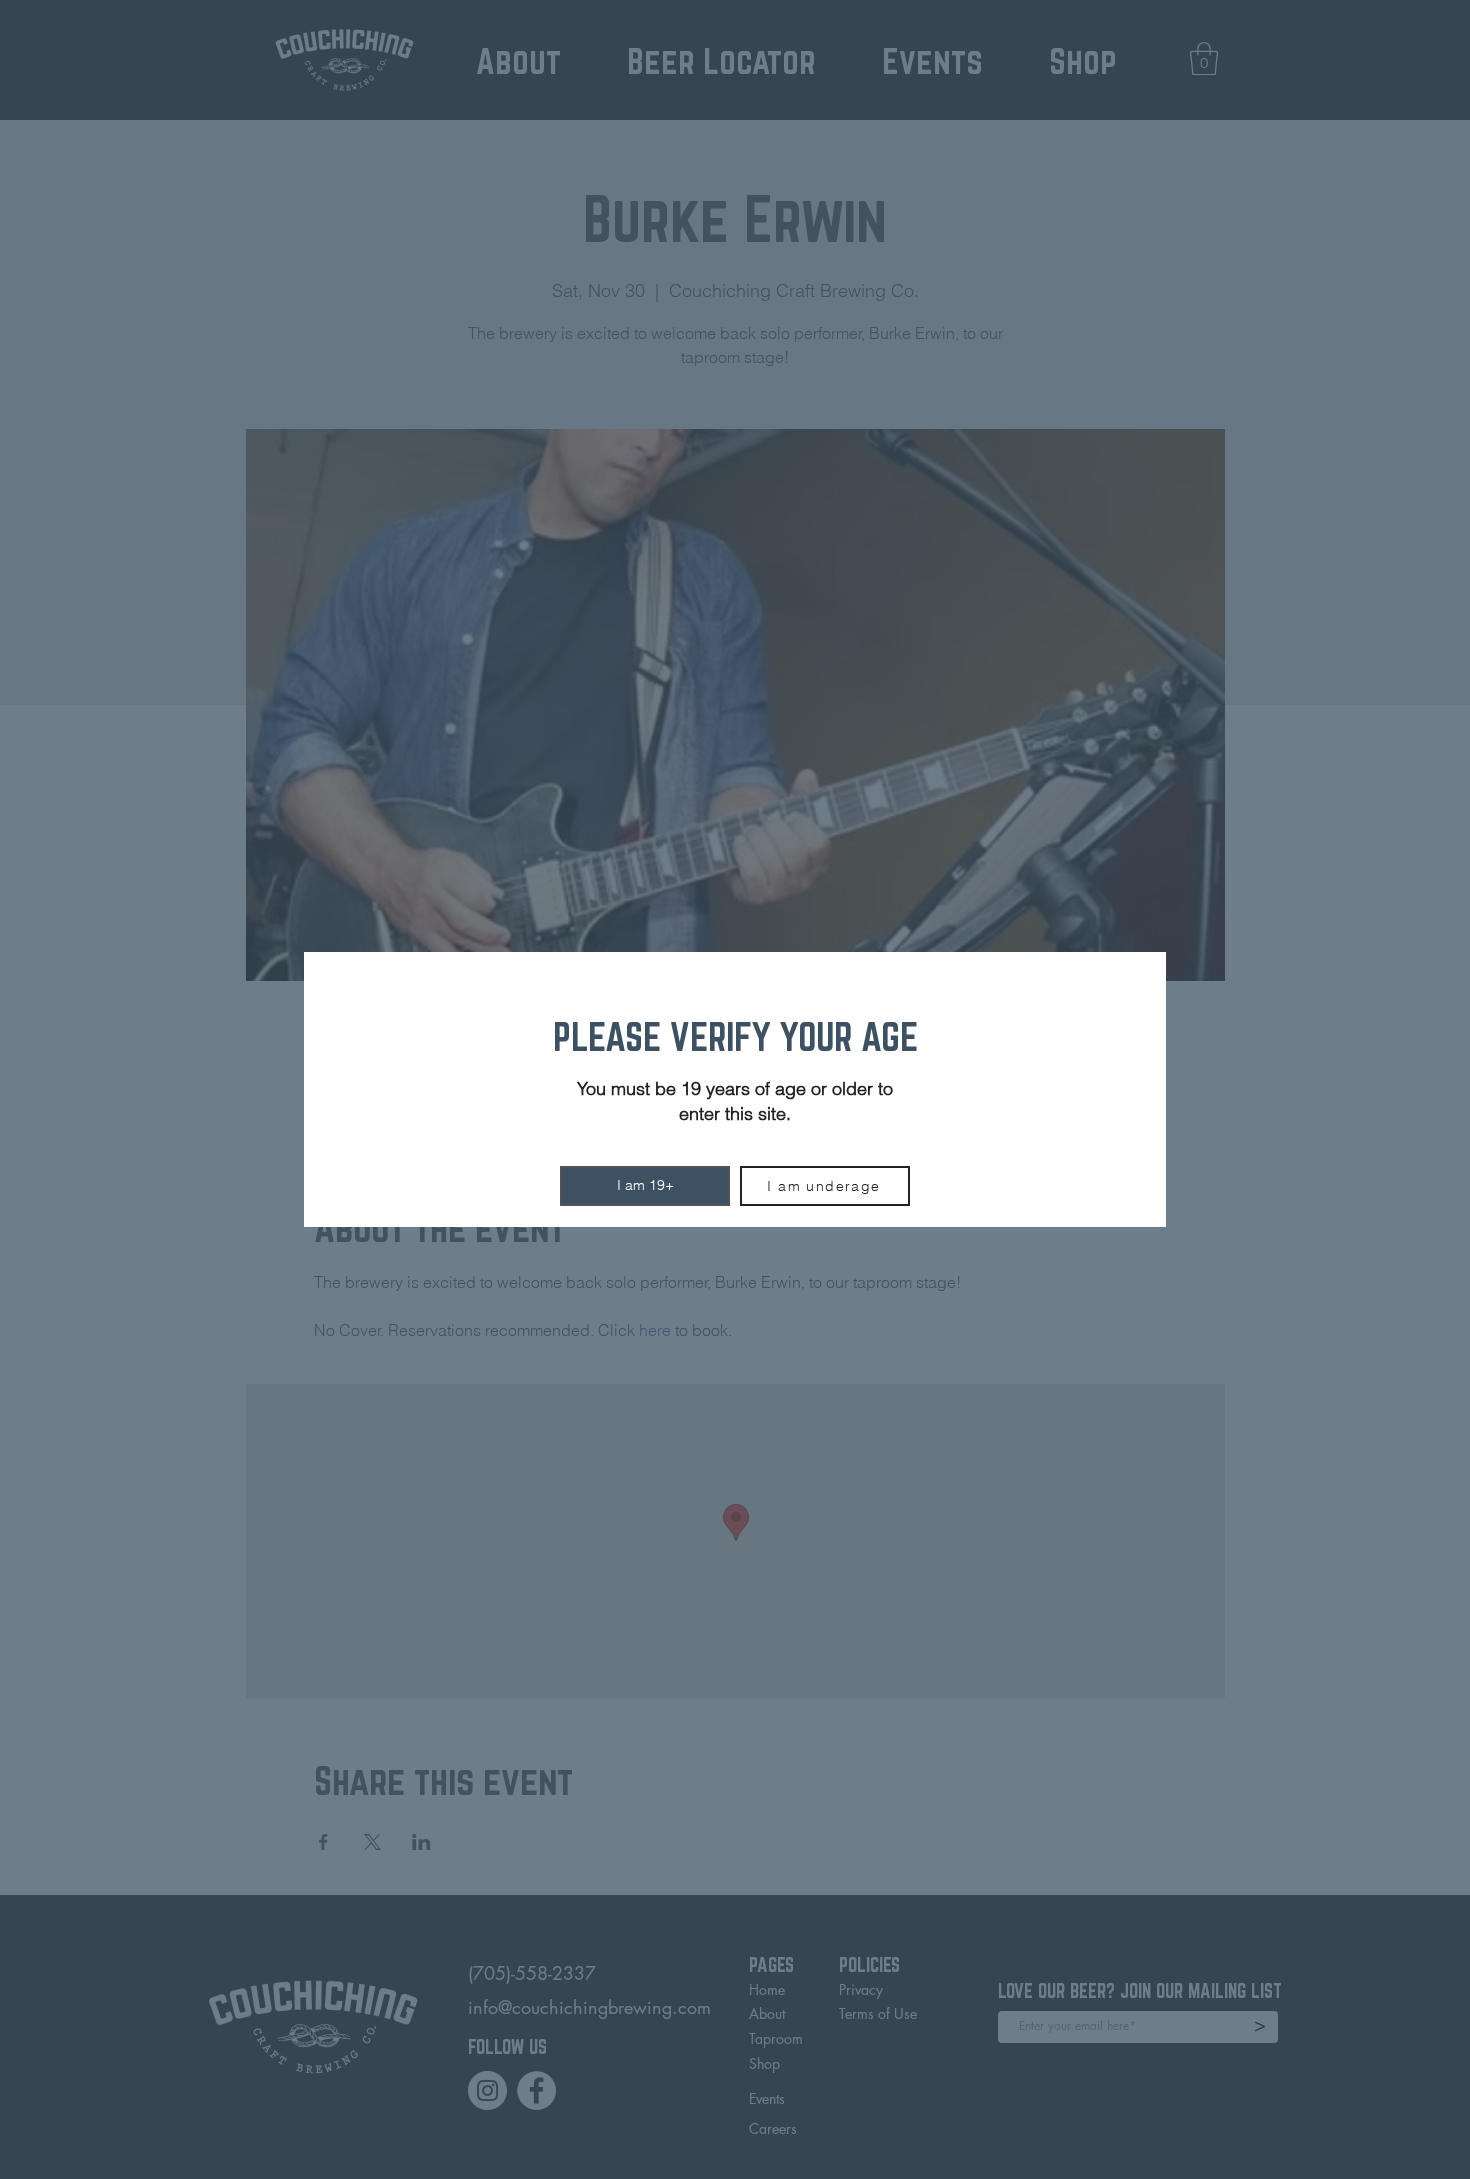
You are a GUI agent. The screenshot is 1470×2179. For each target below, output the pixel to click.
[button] (645, 1186)
